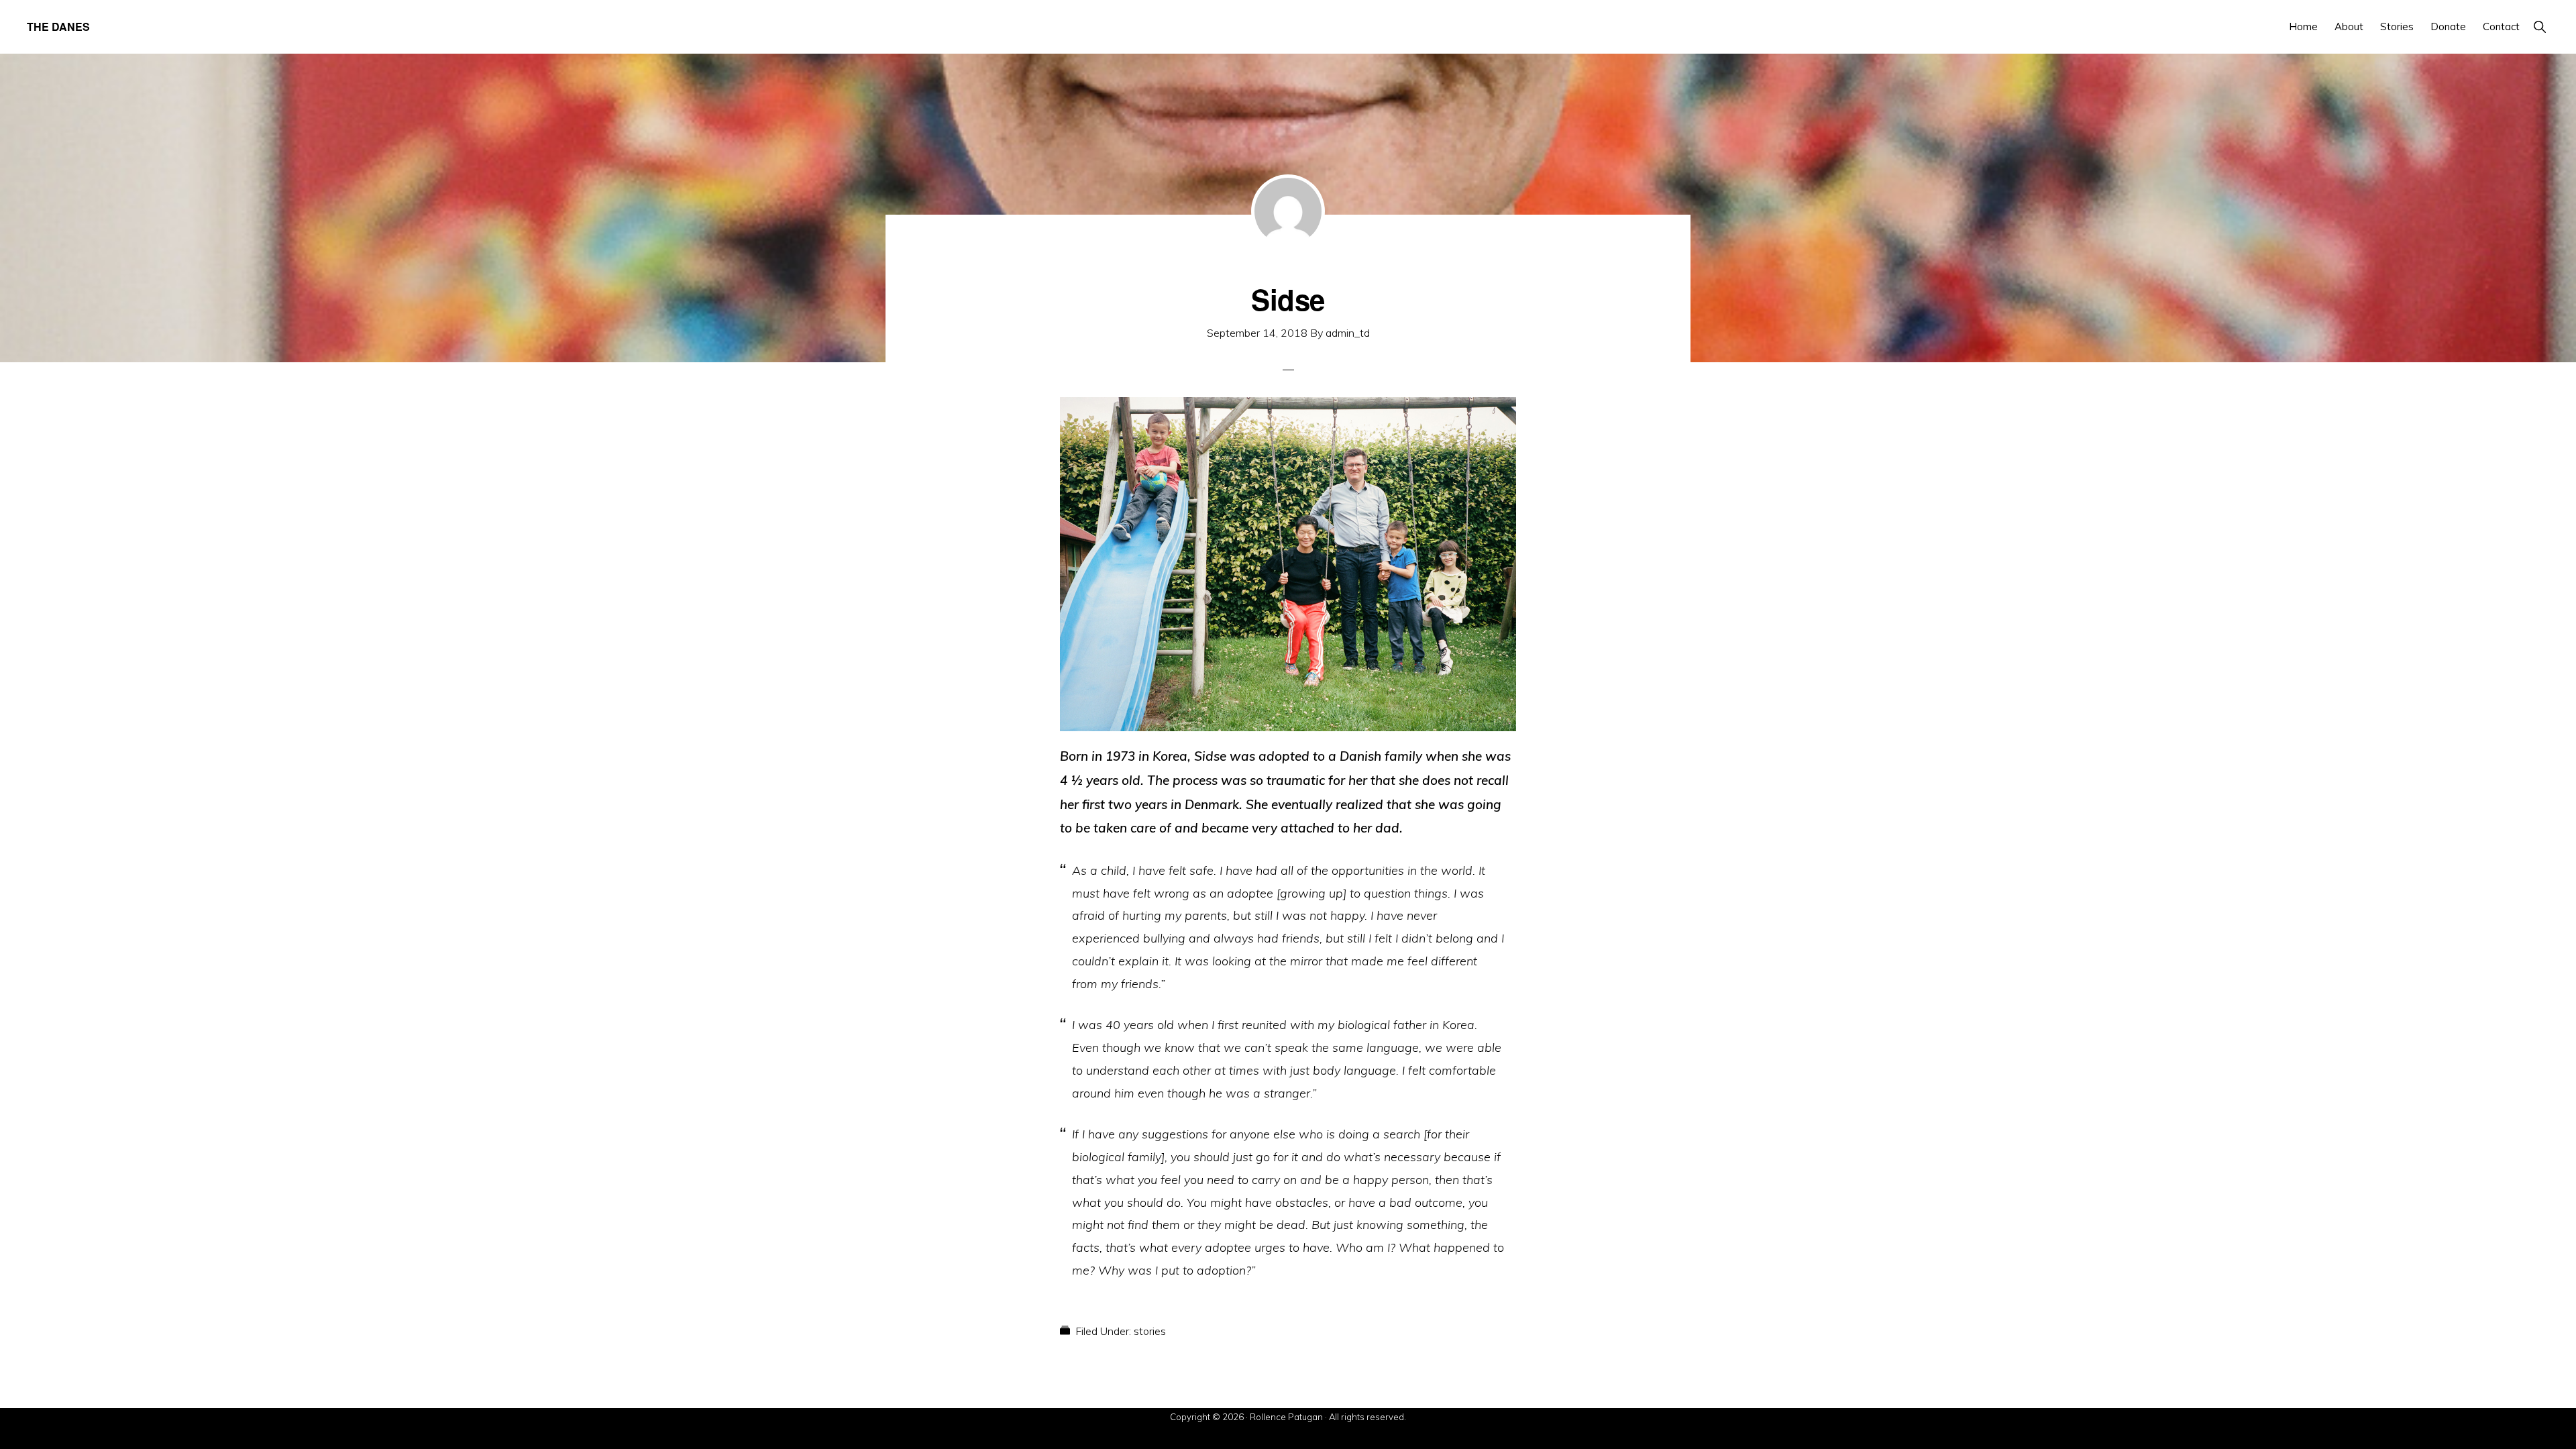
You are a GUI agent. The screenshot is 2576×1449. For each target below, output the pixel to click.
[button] (2539, 26)
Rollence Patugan (1286, 1417)
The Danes (58, 26)
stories (1150, 1331)
